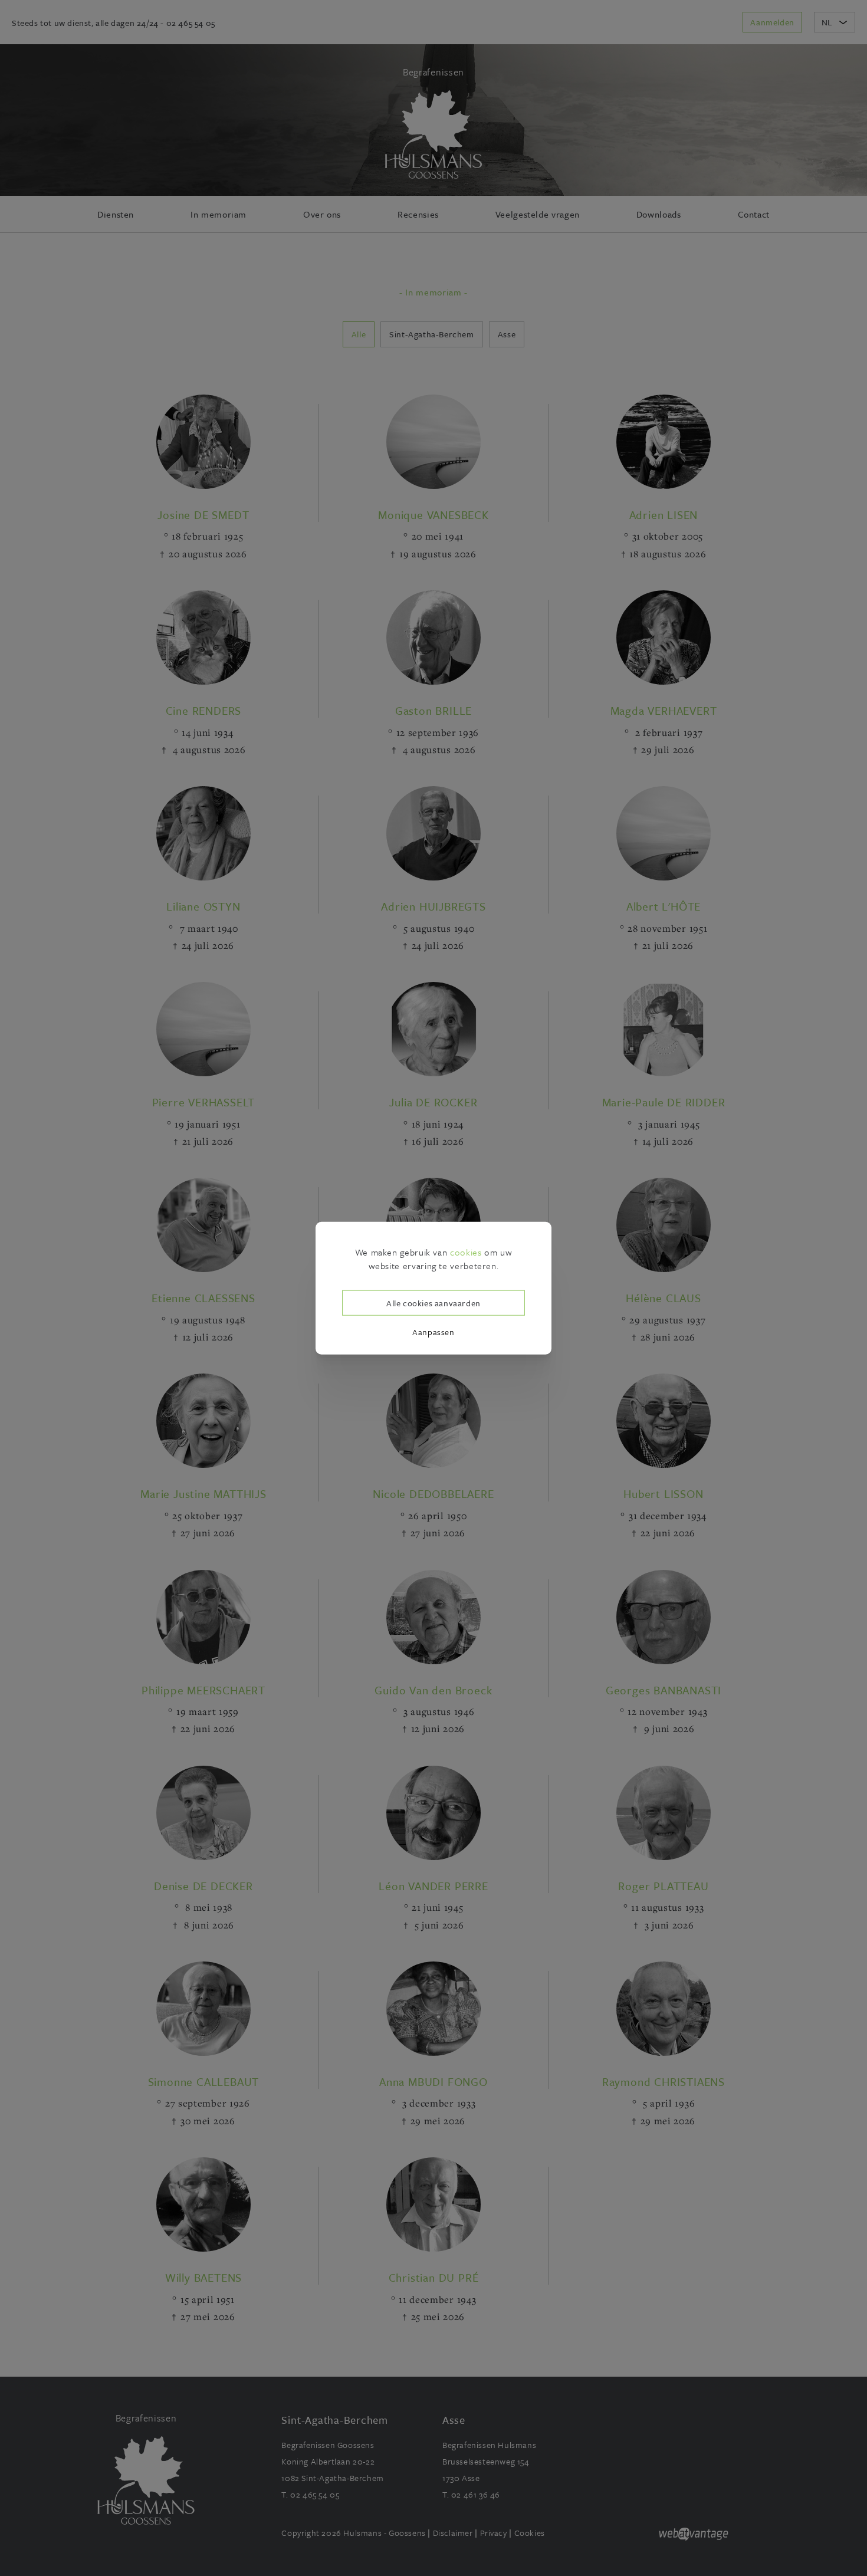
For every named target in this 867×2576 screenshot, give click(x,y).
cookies (466, 1252)
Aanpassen (433, 1332)
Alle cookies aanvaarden (433, 1302)
